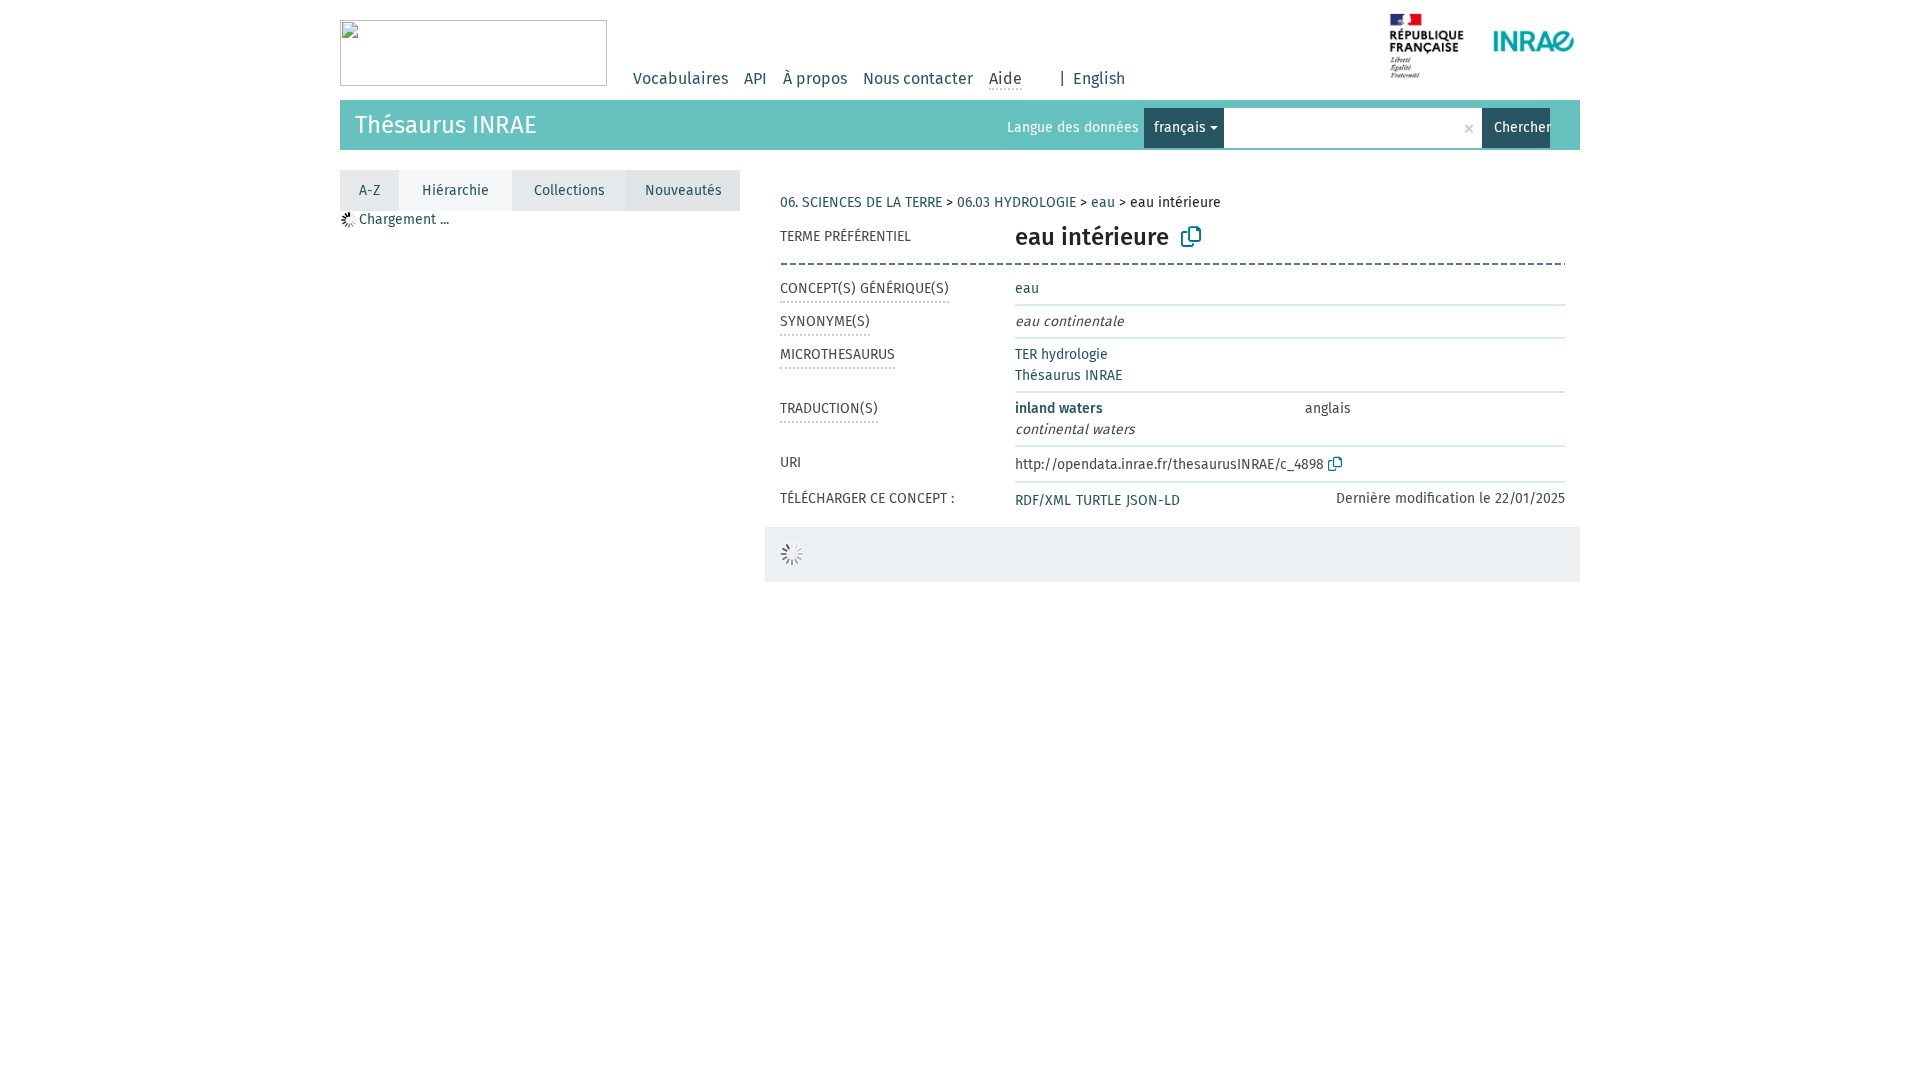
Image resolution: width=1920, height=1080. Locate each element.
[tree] (540, 644)
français (1180, 127)
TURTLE (1098, 500)
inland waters (1059, 408)
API (755, 78)
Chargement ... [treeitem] (404, 219)
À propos (815, 78)
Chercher (1522, 127)
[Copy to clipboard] (1191, 237)
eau (1103, 202)
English (1099, 78)
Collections (569, 190)
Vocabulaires (680, 78)
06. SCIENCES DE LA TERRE (861, 202)
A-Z (369, 190)
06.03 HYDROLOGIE (1016, 202)
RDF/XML (1043, 500)
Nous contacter (918, 78)
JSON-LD (1153, 500)
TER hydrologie (1061, 354)
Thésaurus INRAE (446, 125)
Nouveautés (683, 190)
